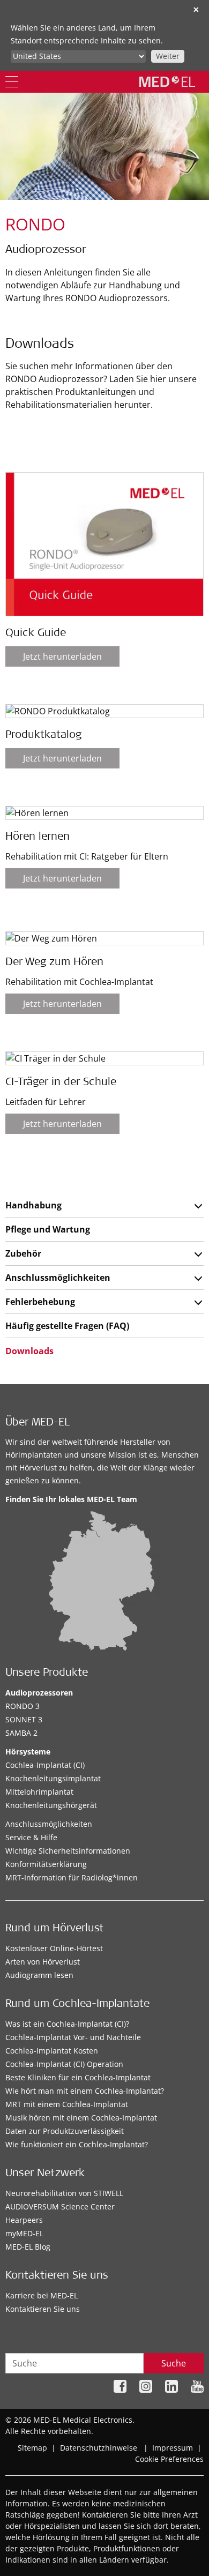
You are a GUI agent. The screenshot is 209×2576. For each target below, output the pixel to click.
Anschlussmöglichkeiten (58, 1278)
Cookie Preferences (169, 2459)
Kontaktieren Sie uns (43, 2309)
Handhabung (33, 1205)
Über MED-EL (38, 1423)
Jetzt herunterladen (62, 656)
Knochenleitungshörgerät (51, 1805)
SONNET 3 (24, 1719)
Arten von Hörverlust (43, 1962)
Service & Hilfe (31, 1837)
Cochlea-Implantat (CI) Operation (64, 2064)
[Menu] (12, 82)
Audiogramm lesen (39, 1975)
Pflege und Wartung (48, 1229)
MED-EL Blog (28, 2247)
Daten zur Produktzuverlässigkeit (65, 2131)
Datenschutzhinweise (99, 2448)
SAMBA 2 (21, 1733)
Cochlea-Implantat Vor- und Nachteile (73, 2037)
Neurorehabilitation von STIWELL (64, 2193)
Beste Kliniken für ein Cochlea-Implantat (78, 2077)
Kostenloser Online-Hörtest (54, 1948)
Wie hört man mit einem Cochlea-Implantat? (85, 2091)
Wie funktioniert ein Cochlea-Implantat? (77, 2144)
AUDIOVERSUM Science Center (60, 2207)
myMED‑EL (24, 2233)
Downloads (29, 1351)
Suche (174, 2363)
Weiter (168, 56)
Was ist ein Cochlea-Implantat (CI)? (67, 2024)
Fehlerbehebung (40, 1302)
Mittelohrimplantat (39, 1792)
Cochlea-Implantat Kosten (52, 2051)
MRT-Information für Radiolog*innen (72, 1877)
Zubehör (23, 1253)
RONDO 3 (23, 1706)
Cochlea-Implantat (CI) (45, 1765)
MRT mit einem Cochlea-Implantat (67, 2104)
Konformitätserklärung (46, 1864)
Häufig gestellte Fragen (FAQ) (67, 1326)
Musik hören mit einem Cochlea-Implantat (81, 2118)
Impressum (173, 2448)
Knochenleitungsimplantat (53, 1778)
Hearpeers (24, 2220)
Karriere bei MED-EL (42, 2295)
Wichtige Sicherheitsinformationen (68, 1851)
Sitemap (32, 2448)
